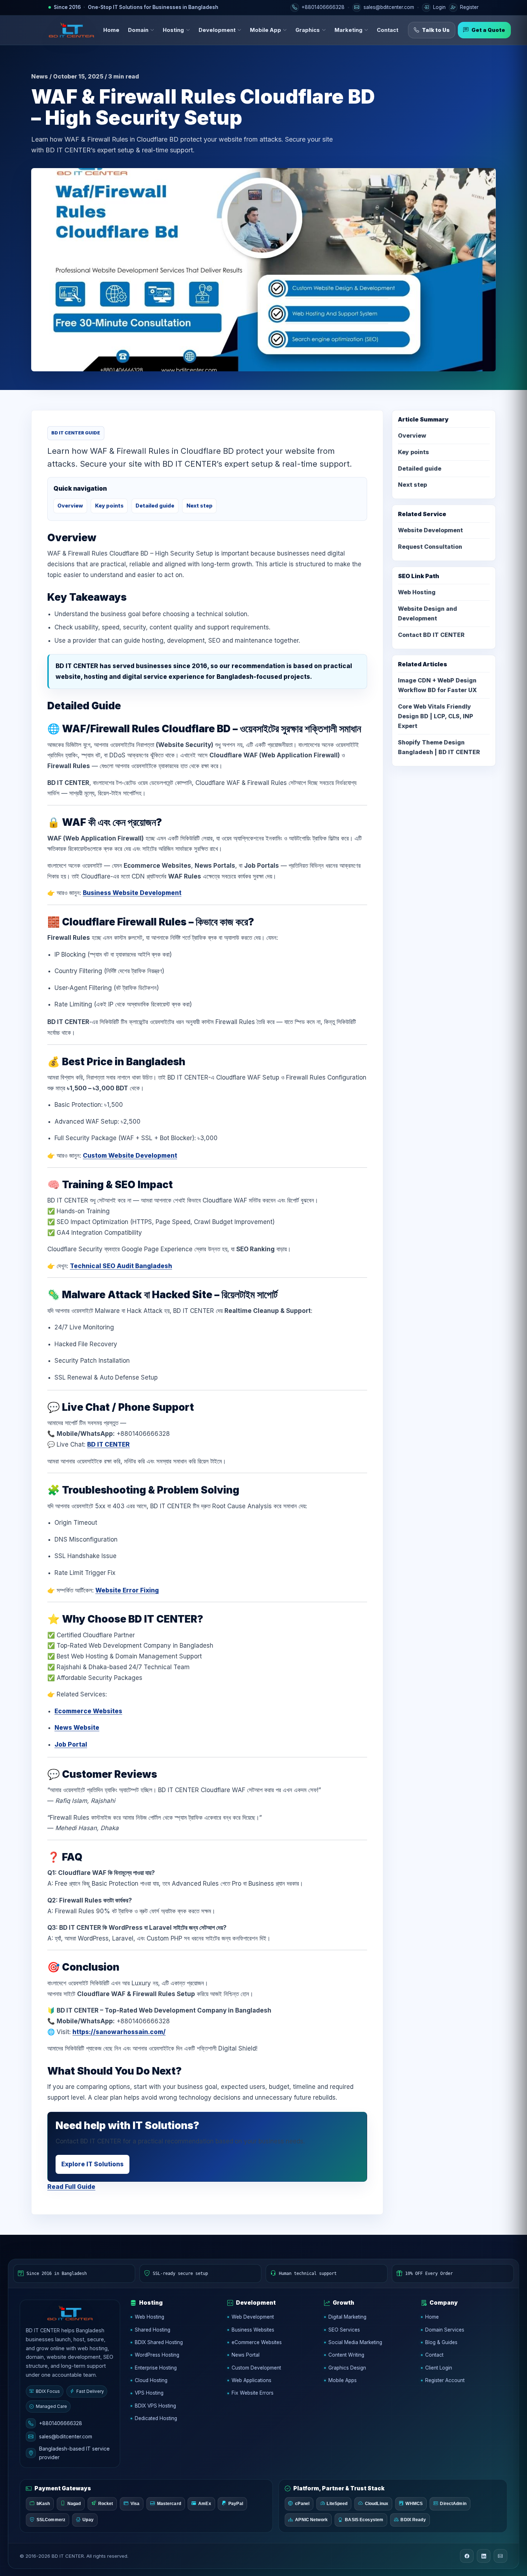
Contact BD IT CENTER (431, 635)
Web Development (253, 2317)
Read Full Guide (71, 2187)
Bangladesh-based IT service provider (74, 2453)
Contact (388, 30)
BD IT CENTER (108, 1444)
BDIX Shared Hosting (159, 2342)
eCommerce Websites (257, 2342)
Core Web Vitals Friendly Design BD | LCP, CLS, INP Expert (436, 716)
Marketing (348, 30)
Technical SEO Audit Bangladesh (121, 1266)
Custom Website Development (130, 1156)
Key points (109, 506)
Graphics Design (347, 2368)
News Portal (246, 2355)
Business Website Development (132, 893)
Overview (70, 506)
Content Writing (346, 2355)
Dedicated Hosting (156, 2418)
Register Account (445, 2380)
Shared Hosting (153, 2330)
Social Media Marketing (355, 2342)
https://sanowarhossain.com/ (119, 2032)
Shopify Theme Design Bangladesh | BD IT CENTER (439, 747)
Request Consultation (430, 547)
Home (111, 30)
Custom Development (256, 2368)
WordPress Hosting (157, 2355)
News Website (77, 1728)
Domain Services (445, 2330)
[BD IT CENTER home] (71, 30)
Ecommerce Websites (88, 1711)
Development (217, 30)
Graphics (308, 30)
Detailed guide (155, 506)
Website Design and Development (428, 613)
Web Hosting (417, 592)
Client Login (439, 2368)
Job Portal (71, 1744)
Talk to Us (436, 30)
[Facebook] (467, 2556)
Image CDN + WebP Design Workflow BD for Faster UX (437, 685)
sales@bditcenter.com (66, 2436)
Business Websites (253, 2330)
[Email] (500, 2556)
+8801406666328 (61, 2423)
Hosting (173, 30)
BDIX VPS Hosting (155, 2406)
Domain (138, 30)
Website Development (430, 530)
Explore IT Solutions (92, 2164)
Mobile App (265, 30)
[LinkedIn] (484, 2556)
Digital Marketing (347, 2317)
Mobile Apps (343, 2380)
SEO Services (344, 2330)
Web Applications (251, 2380)
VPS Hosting (149, 2393)
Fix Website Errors (253, 2393)
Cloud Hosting (151, 2380)
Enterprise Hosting (156, 2368)
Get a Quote (488, 30)
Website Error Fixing (127, 1590)
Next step (200, 506)
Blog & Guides (441, 2342)
